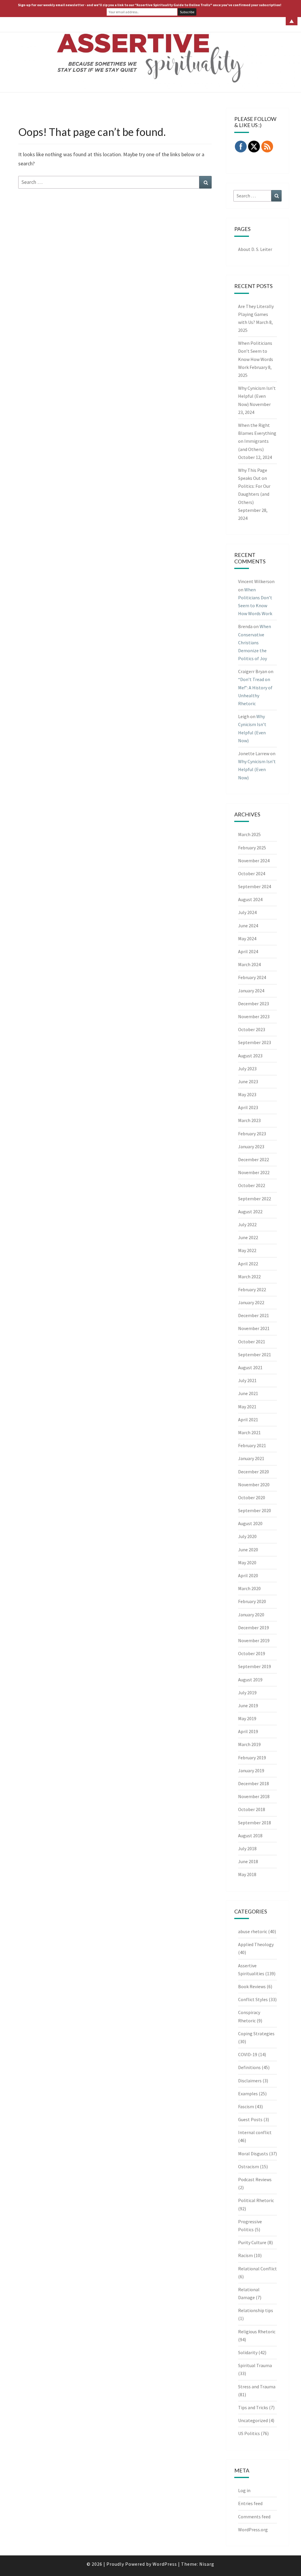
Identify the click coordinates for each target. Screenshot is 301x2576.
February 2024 (252, 977)
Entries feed (250, 2503)
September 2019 (255, 1666)
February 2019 (252, 1758)
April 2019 (248, 1731)
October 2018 (252, 1809)
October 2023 (252, 1029)
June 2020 (248, 1550)
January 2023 (251, 1146)
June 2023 (248, 1081)
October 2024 (252, 873)
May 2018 (247, 1874)
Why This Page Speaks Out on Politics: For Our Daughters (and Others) (254, 486)
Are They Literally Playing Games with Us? (256, 314)
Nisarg (207, 2564)
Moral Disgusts (253, 2154)
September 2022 (255, 1199)
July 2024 (247, 912)
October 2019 (252, 1653)
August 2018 (250, 1836)
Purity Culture (252, 2242)
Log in (244, 2490)
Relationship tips (256, 2310)
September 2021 (255, 1354)
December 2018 (254, 1783)
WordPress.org (253, 2530)
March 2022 (249, 1277)
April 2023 (248, 1107)
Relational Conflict (257, 2269)
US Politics (249, 2433)
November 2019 (254, 1640)
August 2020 (250, 1523)
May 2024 (247, 938)
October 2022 (252, 1185)
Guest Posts (250, 2119)
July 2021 (247, 1380)
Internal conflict (255, 2132)
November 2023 (254, 1016)
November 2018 (254, 1796)
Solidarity (248, 2352)
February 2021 (252, 1445)
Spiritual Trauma (255, 2365)
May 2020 (247, 1562)
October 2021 (252, 1342)
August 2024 (250, 899)
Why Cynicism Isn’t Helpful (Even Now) (257, 396)
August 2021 (250, 1367)
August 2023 (250, 1056)
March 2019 (249, 1744)
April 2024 (248, 951)
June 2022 (248, 1237)
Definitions (249, 2067)
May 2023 (247, 1094)
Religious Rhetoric (257, 2332)
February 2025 (252, 848)
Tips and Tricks (253, 2407)
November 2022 (254, 1172)
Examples (248, 2094)
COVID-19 (248, 2054)
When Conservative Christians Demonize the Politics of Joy (255, 642)
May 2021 (247, 1407)
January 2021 (251, 1458)
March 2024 (249, 964)
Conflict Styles (253, 1999)
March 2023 (249, 1120)
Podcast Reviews (255, 2179)
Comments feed (254, 2517)
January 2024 (251, 991)
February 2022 (252, 1289)
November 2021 (254, 1328)
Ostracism (249, 2166)
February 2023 (252, 1134)
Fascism (246, 2106)
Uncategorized (253, 2420)
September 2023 (255, 1042)
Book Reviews (252, 1986)
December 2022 (254, 1159)
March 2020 (249, 1588)
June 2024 (248, 926)
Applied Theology (256, 1944)
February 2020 (252, 1601)
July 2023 (247, 1069)
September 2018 (255, 1823)
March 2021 (249, 1432)
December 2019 (254, 1628)
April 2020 (248, 1575)
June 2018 (248, 1861)
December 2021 (254, 1315)
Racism (245, 2255)
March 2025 (249, 834)
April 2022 (248, 1264)
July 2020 (247, 1536)
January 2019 (251, 1770)
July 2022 (247, 1224)
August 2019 (250, 1680)
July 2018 (247, 1848)
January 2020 (251, 1615)
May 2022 (247, 1250)
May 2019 (247, 1718)
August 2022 (250, 1212)
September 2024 (255, 886)
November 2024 (254, 861)
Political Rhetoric (256, 2200)
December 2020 (254, 1472)
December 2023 (254, 1004)
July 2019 (247, 1693)
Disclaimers (250, 2081)
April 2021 (248, 1420)
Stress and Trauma (257, 2387)
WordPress (165, 2564)
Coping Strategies (256, 2033)
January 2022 (251, 1302)
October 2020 (252, 1497)
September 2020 (255, 1510)
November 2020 (254, 1485)
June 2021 (248, 1393)
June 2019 (248, 1705)
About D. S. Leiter (255, 249)
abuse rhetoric (253, 1931)
